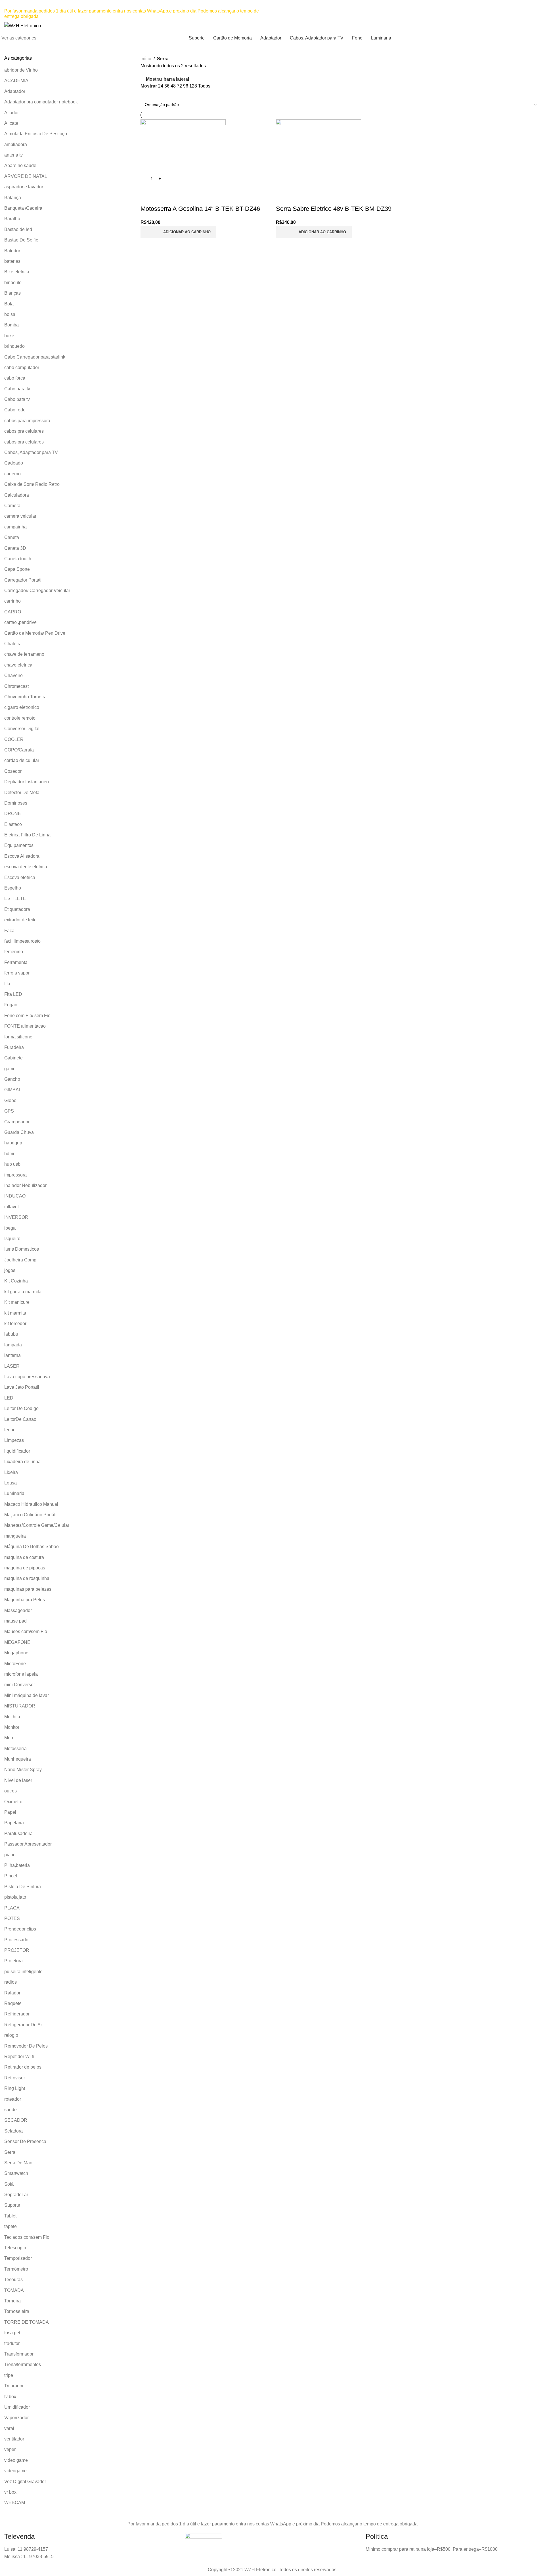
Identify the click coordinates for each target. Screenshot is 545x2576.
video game (16, 2460)
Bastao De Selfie (21, 240)
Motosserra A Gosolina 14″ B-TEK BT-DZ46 (200, 209)
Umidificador (17, 2407)
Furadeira (14, 1047)
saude (11, 2110)
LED (9, 1398)
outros (11, 1791)
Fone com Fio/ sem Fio (27, 1016)
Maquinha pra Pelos (25, 1600)
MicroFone (15, 1664)
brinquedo (14, 346)
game (10, 1069)
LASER (12, 1366)
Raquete (13, 2003)
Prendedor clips (20, 1929)
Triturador (14, 2386)
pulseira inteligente (23, 1972)
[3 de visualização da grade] (154, 94)
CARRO (13, 612)
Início (146, 59)
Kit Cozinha (16, 1281)
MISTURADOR (20, 1706)
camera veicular (20, 516)
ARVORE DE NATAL (26, 176)
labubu (11, 1334)
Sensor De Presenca (25, 2141)
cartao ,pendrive (20, 622)
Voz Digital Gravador (25, 2482)
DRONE (13, 814)
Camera (12, 506)
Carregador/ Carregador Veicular (37, 591)
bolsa (10, 314)
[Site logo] (23, 25)
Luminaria (14, 1493)
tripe (9, 2375)
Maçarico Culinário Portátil (31, 1515)
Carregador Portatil (23, 580)
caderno (12, 474)
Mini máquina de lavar (27, 1695)
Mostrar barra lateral (167, 79)
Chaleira (13, 644)
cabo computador (22, 367)
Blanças (12, 293)
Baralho (12, 219)
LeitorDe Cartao (20, 1419)
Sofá (9, 2184)
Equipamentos (19, 845)
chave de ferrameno (24, 654)
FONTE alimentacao (25, 1026)
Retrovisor (15, 2078)
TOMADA (14, 2290)
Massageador (18, 1610)
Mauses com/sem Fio (26, 1631)
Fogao (11, 1005)
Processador (17, 1940)
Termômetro (16, 2269)
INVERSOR (16, 1217)
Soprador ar (16, 2195)
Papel (10, 1812)
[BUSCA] (454, 26)
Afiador (11, 113)
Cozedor (13, 771)
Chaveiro (13, 675)
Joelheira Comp (20, 1260)
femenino (14, 952)
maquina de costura (24, 1557)
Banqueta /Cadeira (23, 208)
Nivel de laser (18, 1780)
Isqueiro (12, 1239)
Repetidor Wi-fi (19, 2057)
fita (7, 984)
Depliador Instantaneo (27, 782)
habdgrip (13, 1143)
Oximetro (13, 1802)
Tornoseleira (17, 2311)
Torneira (12, 2301)
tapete (11, 2226)
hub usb (12, 1164)
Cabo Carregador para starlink (35, 357)
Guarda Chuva (19, 1132)
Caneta (12, 537)
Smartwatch (16, 2173)
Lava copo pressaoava (27, 1377)
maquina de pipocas (25, 1568)
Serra (10, 2152)
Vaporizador (16, 2418)
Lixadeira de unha (22, 1462)
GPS (9, 1111)
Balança (13, 198)
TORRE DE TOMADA (27, 2322)
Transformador (19, 2354)
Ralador (12, 1993)
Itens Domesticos (22, 1249)
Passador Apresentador (28, 1844)
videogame (15, 2471)
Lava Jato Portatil (22, 1387)
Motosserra (15, 1749)
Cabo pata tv (17, 399)
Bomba (11, 325)
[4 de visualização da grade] (165, 94)
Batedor (12, 251)
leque (10, 1430)
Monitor (12, 1727)
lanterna (12, 1355)
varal (9, 2428)
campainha (15, 527)
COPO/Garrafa (19, 750)
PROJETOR (17, 1950)
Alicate (11, 123)
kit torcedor (15, 1324)
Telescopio (15, 2248)
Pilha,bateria (17, 1865)
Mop (9, 1738)
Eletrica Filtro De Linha (27, 835)
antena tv (13, 155)
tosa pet (12, 2333)
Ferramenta (16, 962)
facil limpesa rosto (22, 941)
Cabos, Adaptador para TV (31, 452)
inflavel (11, 1207)
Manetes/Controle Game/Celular (37, 1525)
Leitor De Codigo (21, 1408)
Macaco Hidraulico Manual (31, 1504)
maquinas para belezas (28, 1589)
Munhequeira (18, 1759)
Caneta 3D (15, 548)
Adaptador (15, 91)
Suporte (12, 2205)
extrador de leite (20, 920)
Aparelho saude (20, 165)
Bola (9, 304)
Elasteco (13, 824)
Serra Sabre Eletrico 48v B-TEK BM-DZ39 (334, 209)
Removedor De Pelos (26, 2046)
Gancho (12, 1079)
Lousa (11, 1483)
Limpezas (14, 1440)
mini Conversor (20, 1685)
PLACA (12, 1908)
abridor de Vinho (21, 70)
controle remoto (20, 718)
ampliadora (16, 144)
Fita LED (13, 994)
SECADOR (16, 2120)
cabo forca (15, 378)
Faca (9, 931)
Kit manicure (17, 1302)
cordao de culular (22, 760)
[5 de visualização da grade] (176, 94)
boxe (9, 336)
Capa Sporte (17, 569)
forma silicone (18, 1037)
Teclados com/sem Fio (27, 2237)
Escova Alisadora (22, 856)
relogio (11, 2035)
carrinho (12, 601)
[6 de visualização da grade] (186, 94)
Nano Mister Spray (23, 1770)
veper (10, 2449)
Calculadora (17, 495)
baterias (12, 261)
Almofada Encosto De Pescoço (36, 134)
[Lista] (144, 94)
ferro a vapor (17, 973)
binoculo (13, 283)
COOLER (14, 739)
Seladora (13, 2131)
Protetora (13, 1961)
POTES (12, 1918)
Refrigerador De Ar (23, 2025)
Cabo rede (15, 410)
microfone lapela (21, 1674)
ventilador (14, 2439)
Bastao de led (18, 229)
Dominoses (16, 803)
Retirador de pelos (23, 2067)
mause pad (15, 1621)
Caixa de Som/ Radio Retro (32, 484)
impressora (15, 1175)
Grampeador (17, 1122)
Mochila (12, 1717)
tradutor (12, 2343)
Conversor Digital (22, 729)
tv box (10, 2397)
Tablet (10, 2216)
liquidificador (17, 1451)
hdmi (9, 1154)
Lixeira (11, 1472)
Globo (10, 1100)
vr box (10, 2492)
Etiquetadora (17, 909)
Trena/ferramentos (23, 2364)
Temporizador (18, 2258)
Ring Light (15, 2088)
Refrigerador (17, 2014)
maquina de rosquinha (27, 1578)
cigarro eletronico (22, 707)
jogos (10, 1270)
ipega (10, 1228)
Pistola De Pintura (23, 1887)
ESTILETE (15, 898)
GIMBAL (13, 1090)
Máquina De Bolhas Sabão (32, 1547)
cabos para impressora (27, 421)
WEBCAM (15, 2503)
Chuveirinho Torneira (25, 697)
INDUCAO (15, 1196)
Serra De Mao (18, 2163)
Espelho (13, 888)
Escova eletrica (20, 877)
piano (10, 1855)
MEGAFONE (17, 1642)
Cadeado (14, 463)
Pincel (11, 1876)
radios (11, 1982)
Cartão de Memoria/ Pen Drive (35, 633)
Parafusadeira (18, 1833)
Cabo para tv (17, 389)
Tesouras (13, 2280)
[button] (178, 232)
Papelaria (14, 1823)
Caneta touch (18, 559)
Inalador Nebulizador (25, 1185)
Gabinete (13, 1058)
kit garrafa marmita (23, 1292)
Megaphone (16, 1653)
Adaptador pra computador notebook (41, 102)
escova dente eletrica (26, 867)
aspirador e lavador (24, 187)
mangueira (15, 1536)
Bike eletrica (17, 272)
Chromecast (16, 686)
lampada (13, 1345)
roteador (13, 2099)
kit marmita (15, 1313)
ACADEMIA (16, 81)
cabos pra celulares (24, 431)
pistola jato (15, 1897)
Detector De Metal (22, 793)
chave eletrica (18, 665)
